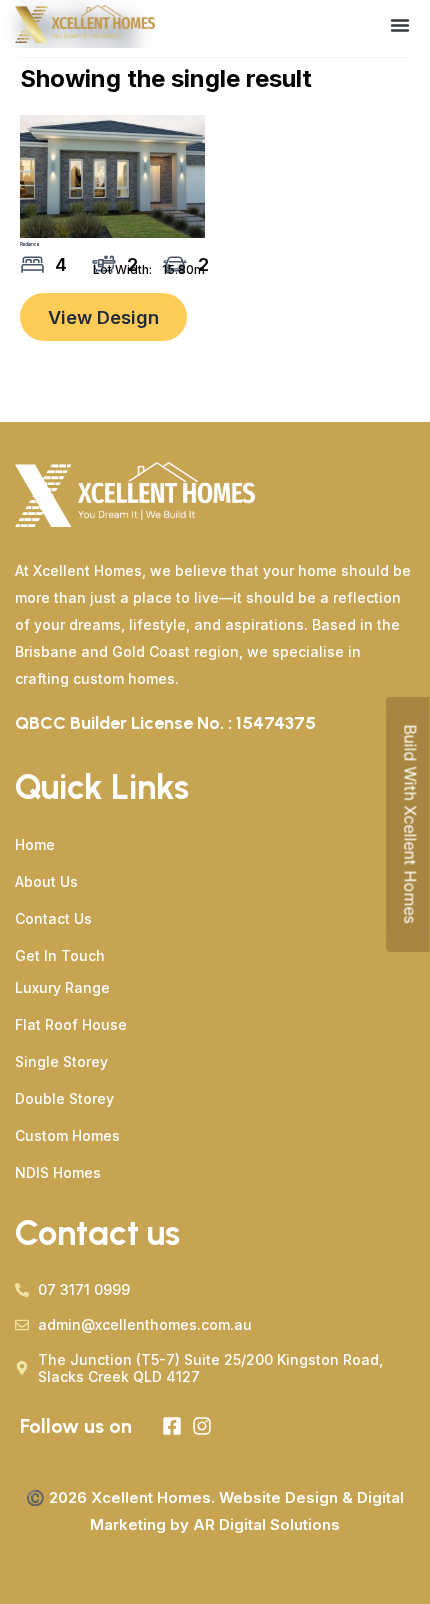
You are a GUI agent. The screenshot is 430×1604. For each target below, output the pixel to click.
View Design (103, 317)
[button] (400, 25)
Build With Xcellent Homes (410, 824)
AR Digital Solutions (266, 1524)
